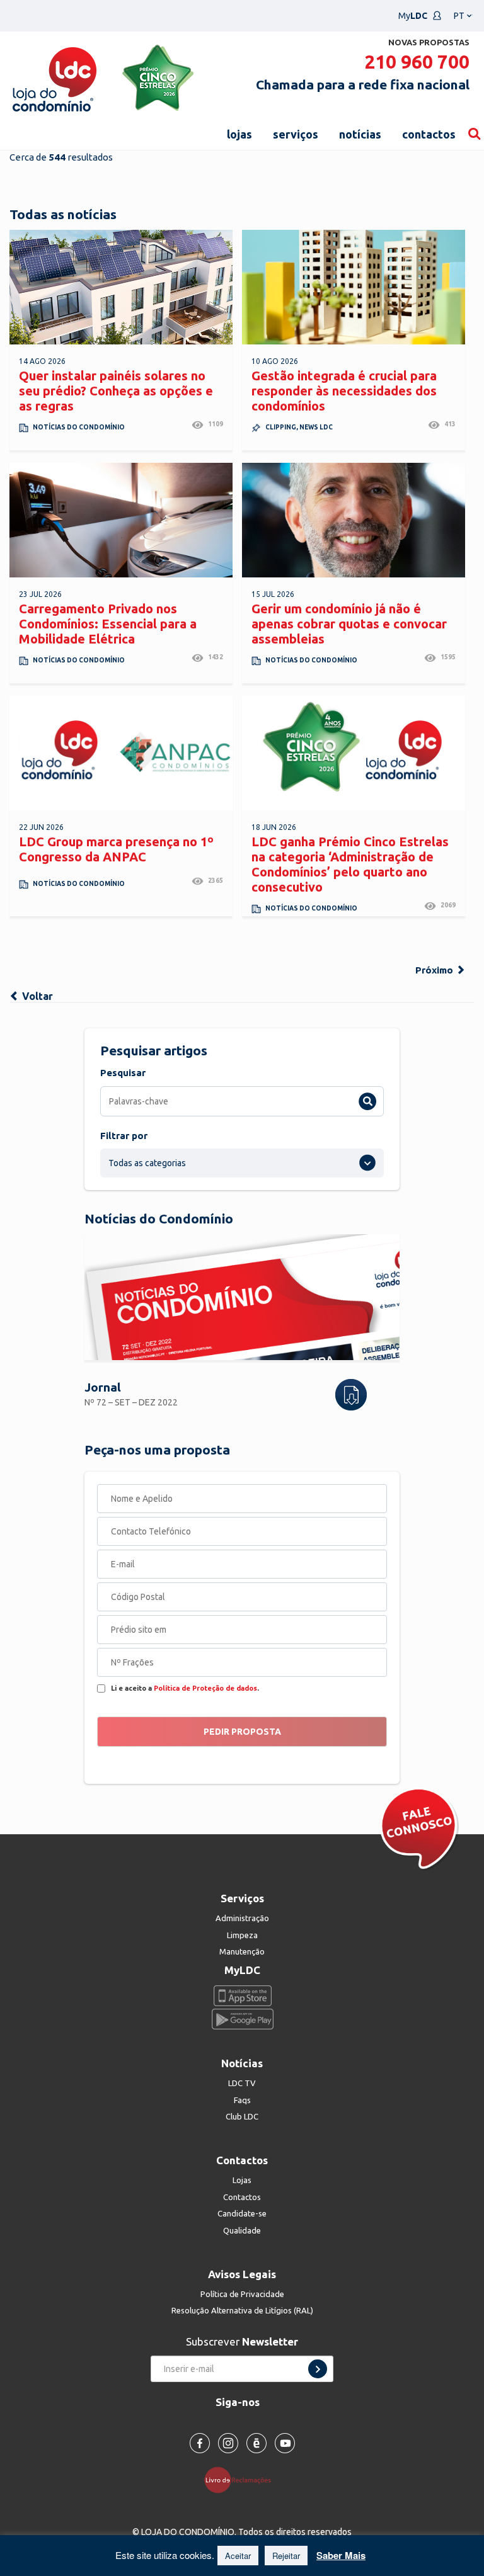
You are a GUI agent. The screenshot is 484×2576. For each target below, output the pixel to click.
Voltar (36, 996)
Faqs (242, 2100)
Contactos (242, 2197)
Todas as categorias (147, 1163)
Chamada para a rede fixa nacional (363, 84)
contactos (429, 134)
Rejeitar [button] (286, 2556)
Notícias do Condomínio (79, 427)
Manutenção (242, 1951)
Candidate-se (242, 2213)
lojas (239, 134)
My (413, 16)
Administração (242, 1918)
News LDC (316, 427)
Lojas (242, 2180)
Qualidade (242, 2230)
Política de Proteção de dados (205, 1688)
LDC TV (242, 2083)
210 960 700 (417, 62)
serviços (296, 134)
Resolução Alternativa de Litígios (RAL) (242, 2310)
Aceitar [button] (238, 2556)
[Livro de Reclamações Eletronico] (242, 2479)
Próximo (435, 970)
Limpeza (242, 1935)
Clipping (281, 427)
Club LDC (242, 2116)
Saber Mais (341, 2555)
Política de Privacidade (242, 2294)
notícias (360, 134)
